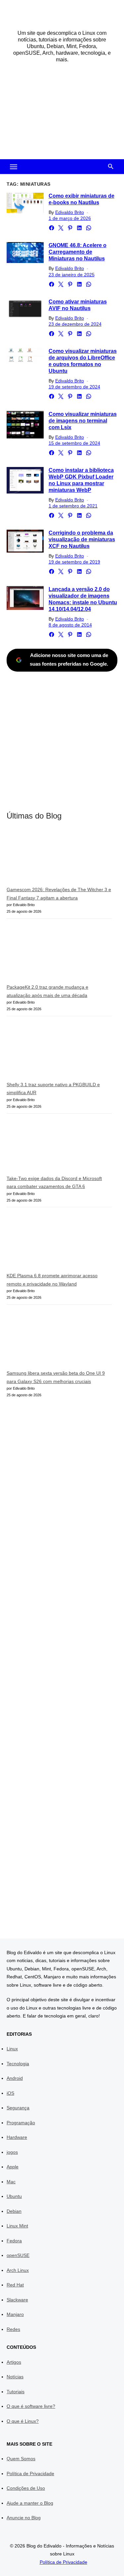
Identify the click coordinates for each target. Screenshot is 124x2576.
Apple (13, 2167)
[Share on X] (61, 228)
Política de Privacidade (30, 2474)
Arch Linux (18, 2270)
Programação (21, 2123)
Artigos (14, 2362)
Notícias (15, 2377)
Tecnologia (18, 2064)
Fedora (14, 2241)
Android (15, 2078)
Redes (13, 2329)
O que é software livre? (31, 2406)
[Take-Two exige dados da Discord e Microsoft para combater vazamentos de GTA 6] (56, 1147)
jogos (12, 2152)
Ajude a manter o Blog (30, 2503)
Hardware (17, 2137)
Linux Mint (17, 2226)
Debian (14, 2211)
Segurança (18, 2108)
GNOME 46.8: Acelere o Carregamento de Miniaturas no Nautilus (78, 252)
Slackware (17, 2300)
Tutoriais (16, 2392)
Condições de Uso (26, 2488)
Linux (12, 2049)
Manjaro (15, 2314)
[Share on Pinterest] (70, 228)
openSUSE (18, 2255)
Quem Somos (21, 2459)
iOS (10, 2093)
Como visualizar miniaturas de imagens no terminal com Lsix (83, 421)
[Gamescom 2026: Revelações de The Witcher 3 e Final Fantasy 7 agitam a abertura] (56, 858)
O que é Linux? (23, 2421)
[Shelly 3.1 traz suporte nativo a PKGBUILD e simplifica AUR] (56, 1051)
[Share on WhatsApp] (89, 228)
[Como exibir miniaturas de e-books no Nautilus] (25, 203)
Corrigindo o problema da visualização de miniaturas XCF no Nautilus (82, 539)
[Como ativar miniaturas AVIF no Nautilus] (25, 309)
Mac (11, 2182)
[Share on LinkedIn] (79, 228)
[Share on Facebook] (52, 228)
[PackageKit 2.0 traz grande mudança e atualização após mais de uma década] (56, 954)
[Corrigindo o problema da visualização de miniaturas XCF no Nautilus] (25, 541)
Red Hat (15, 2285)
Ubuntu (14, 2196)
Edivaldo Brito (70, 212)
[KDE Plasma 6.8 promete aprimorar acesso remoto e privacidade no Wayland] (56, 1243)
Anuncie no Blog (24, 2518)
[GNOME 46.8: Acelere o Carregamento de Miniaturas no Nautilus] (25, 253)
